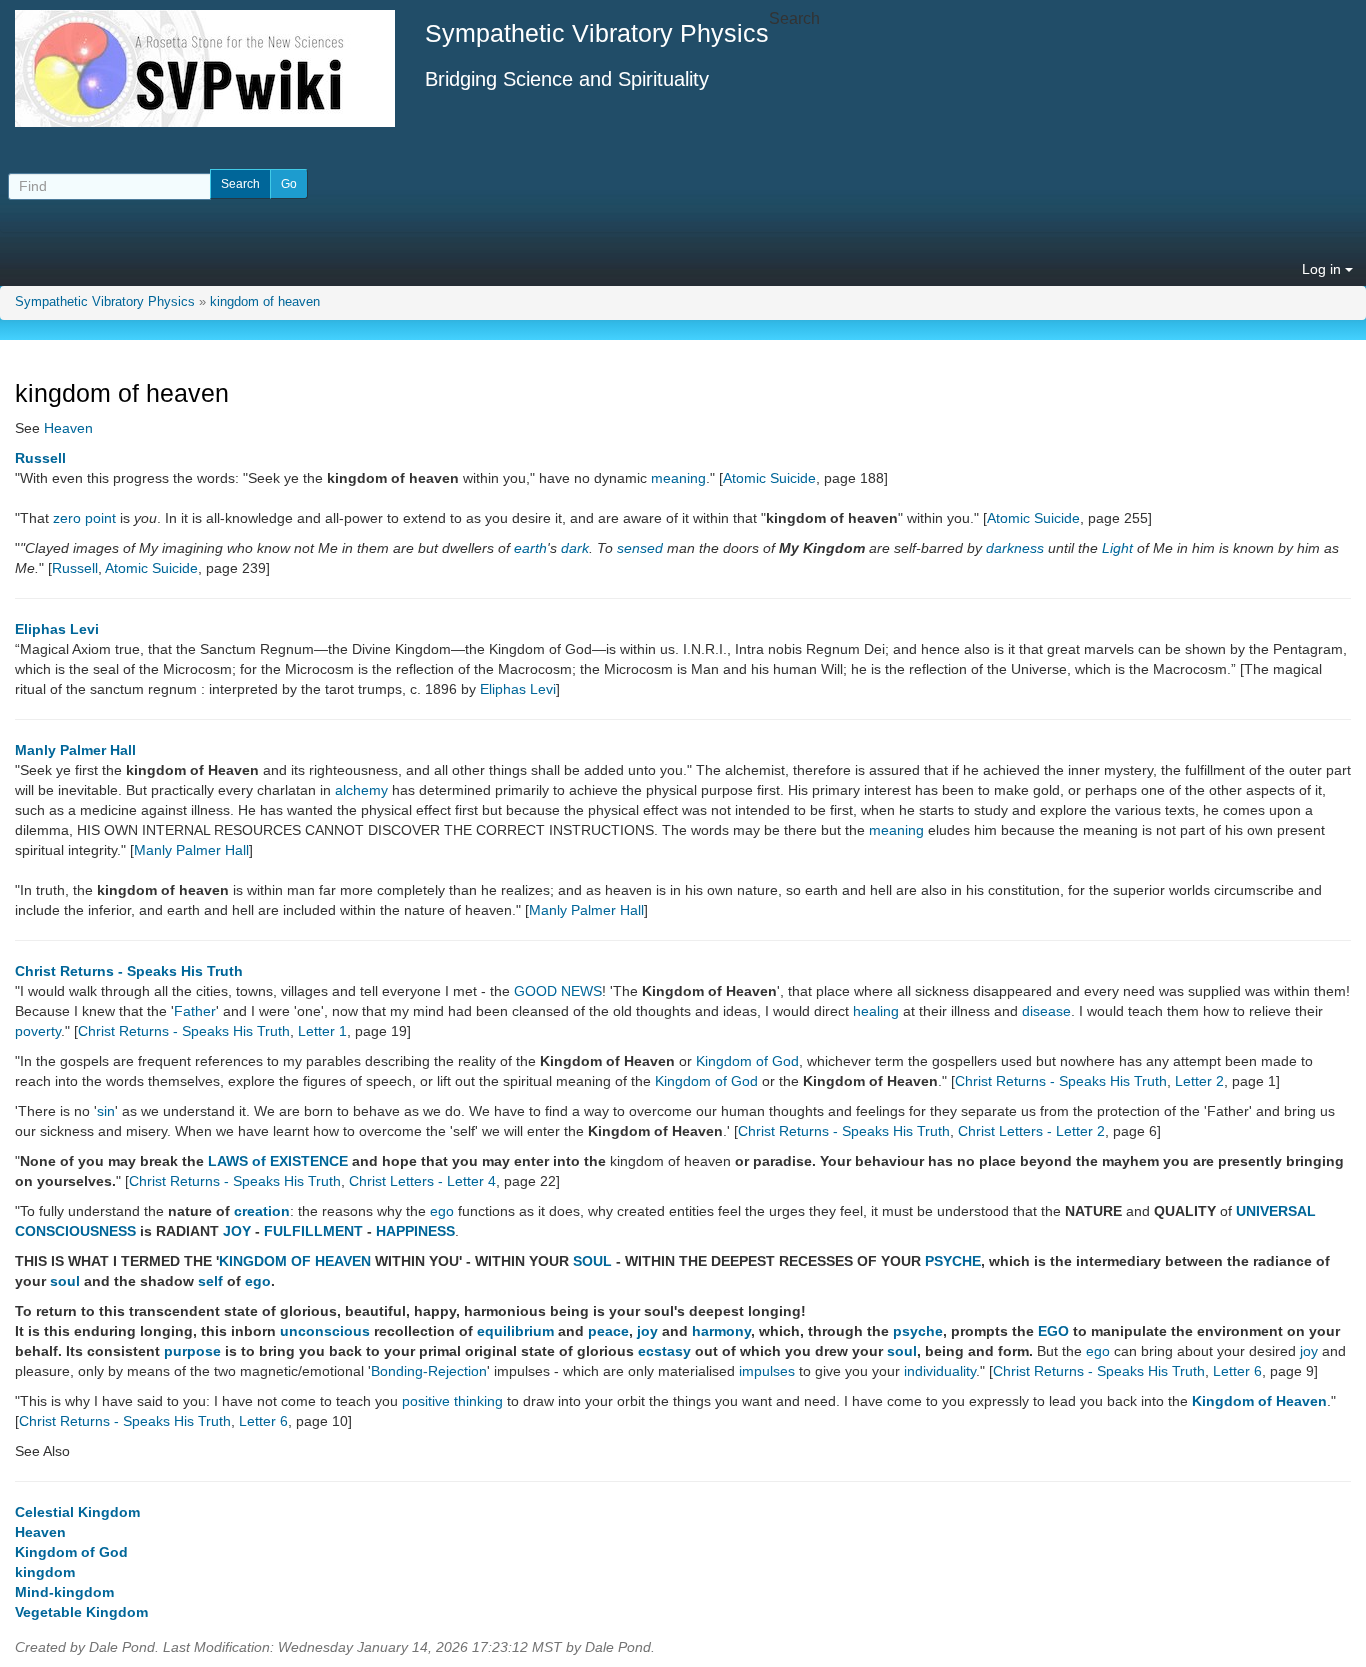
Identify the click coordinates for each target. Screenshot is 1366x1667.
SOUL (592, 1261)
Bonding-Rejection (429, 1371)
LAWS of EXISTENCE (278, 1161)
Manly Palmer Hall (75, 750)
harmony (721, 1331)
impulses (767, 1371)
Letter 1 (322, 1031)
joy (647, 1331)
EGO (1053, 1331)
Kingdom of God (747, 1061)
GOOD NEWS (558, 991)
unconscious (325, 1331)
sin (106, 1111)
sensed (640, 548)
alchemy (361, 790)
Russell (40, 458)
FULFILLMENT (313, 1231)
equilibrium (515, 1331)
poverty (38, 1031)
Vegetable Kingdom (81, 1612)
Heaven (68, 428)
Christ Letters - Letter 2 (1031, 1131)
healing (876, 1011)
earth (530, 548)
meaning (678, 478)
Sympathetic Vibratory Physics (105, 302)
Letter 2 (1199, 1081)
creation (262, 1211)
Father (195, 1011)
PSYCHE (953, 1261)
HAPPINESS (415, 1231)
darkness (1015, 548)
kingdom (45, 1572)
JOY (237, 1231)
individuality (940, 1371)
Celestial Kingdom (77, 1512)
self (210, 1281)
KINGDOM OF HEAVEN (295, 1261)
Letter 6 (1237, 1371)
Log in (1323, 269)
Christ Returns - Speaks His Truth (129, 971)
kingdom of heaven (265, 302)
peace (608, 1331)
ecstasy (664, 1351)
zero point (84, 518)
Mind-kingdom (64, 1592)
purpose (192, 1351)
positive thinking (452, 1401)
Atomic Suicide (769, 478)
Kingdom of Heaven (1259, 1401)
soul (65, 1281)
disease (1046, 1011)
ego (442, 1211)
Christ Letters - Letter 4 (422, 1181)
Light (1117, 548)
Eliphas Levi (57, 629)
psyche (918, 1331)
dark (575, 548)
